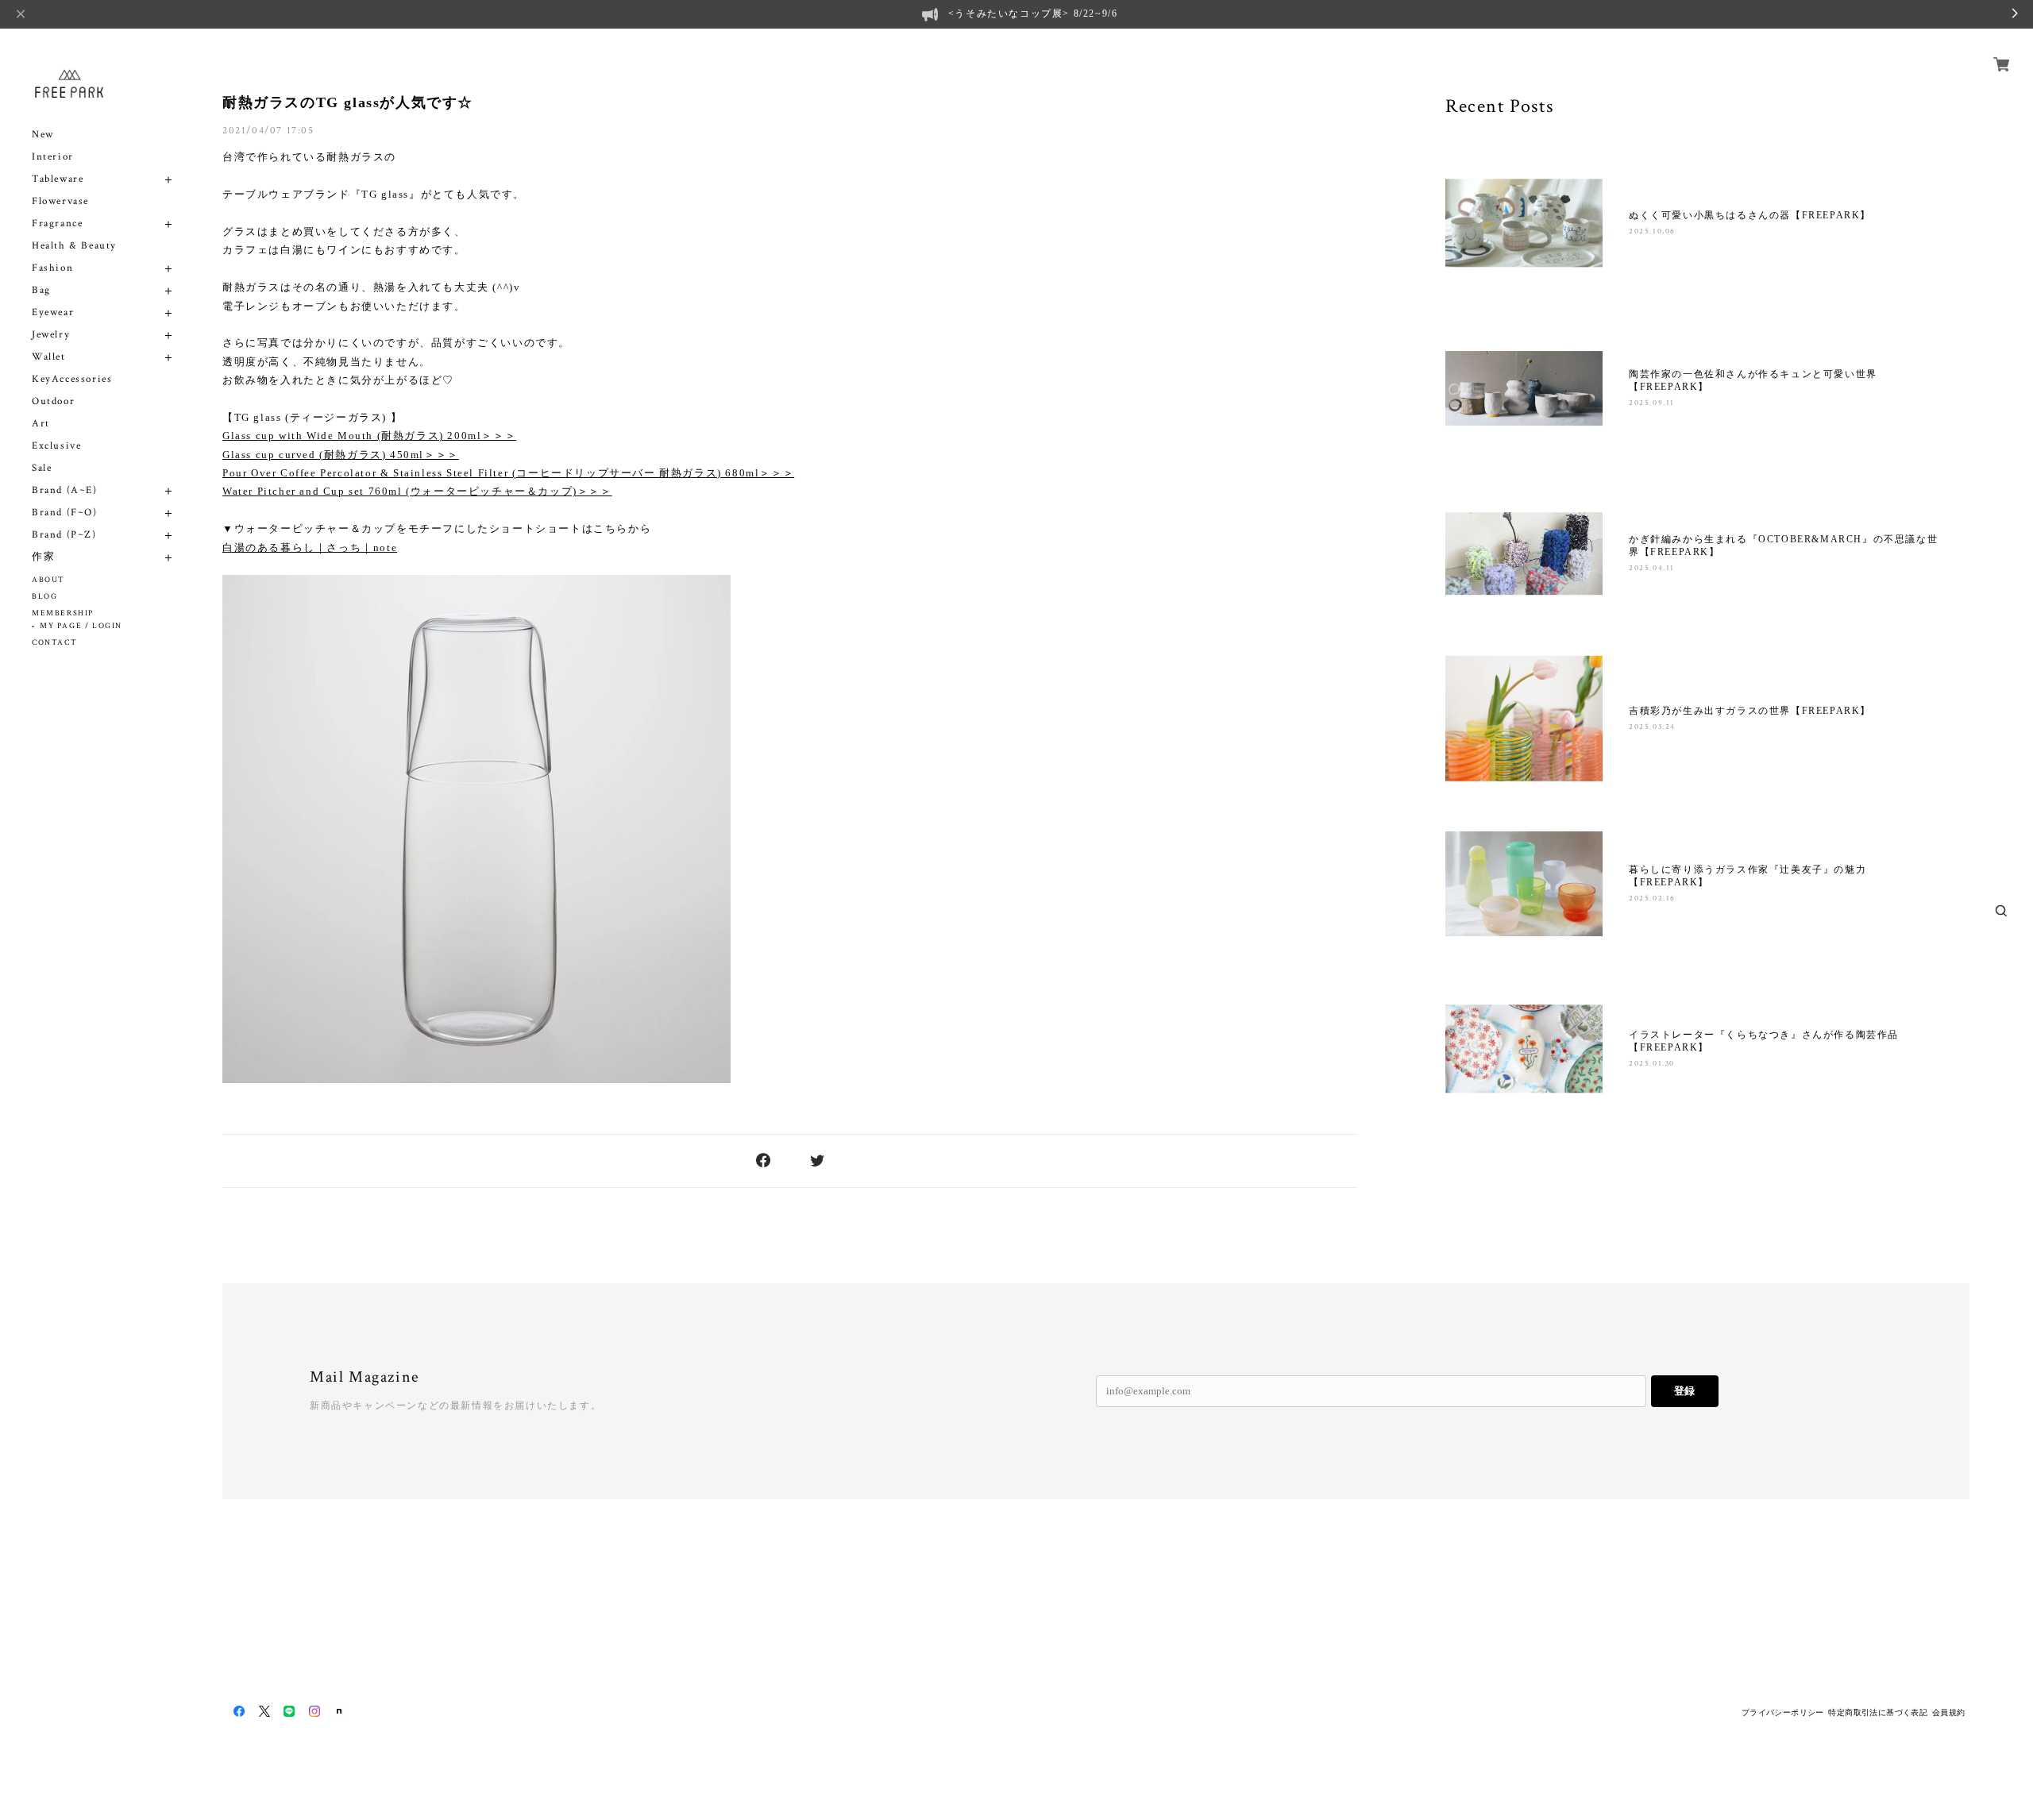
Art (41, 424)
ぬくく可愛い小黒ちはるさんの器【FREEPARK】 (1750, 215)
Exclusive (56, 446)
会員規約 (1949, 1712)
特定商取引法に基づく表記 (1878, 1712)
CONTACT (54, 643)
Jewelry (51, 335)
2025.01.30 (1652, 1064)
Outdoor (53, 401)
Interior (53, 157)
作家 (43, 557)
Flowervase (60, 201)
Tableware (58, 179)
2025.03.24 (1652, 727)
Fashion (52, 268)
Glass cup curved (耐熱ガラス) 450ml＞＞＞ (341, 455)
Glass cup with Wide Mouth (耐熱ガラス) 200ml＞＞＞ (369, 436)
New (43, 135)
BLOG (44, 597)
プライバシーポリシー (1783, 1712)
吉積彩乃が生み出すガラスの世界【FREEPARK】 (1750, 711)
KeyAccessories (72, 379)
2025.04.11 (1652, 568)
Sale (42, 468)
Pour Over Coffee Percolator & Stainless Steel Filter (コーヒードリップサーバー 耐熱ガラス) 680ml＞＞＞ (508, 473)
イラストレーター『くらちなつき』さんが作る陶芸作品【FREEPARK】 (1764, 1041)
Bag (41, 290)
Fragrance (57, 224)
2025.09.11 (1652, 403)
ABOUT (48, 580)
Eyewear (53, 312)
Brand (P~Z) (64, 535)
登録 (1684, 1391)
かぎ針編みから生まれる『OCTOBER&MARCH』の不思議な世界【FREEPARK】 (1783, 546)
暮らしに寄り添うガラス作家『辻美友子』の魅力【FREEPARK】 (1748, 876)
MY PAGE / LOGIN (81, 626)
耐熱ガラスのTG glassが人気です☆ (348, 102)
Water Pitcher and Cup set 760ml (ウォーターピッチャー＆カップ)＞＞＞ (417, 491)
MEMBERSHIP (63, 613)
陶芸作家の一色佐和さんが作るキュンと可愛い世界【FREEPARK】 (1753, 380)
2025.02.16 (1652, 898)
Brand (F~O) (65, 513)
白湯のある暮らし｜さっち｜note (310, 548)
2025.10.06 (1652, 231)
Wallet (49, 357)
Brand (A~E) (65, 490)
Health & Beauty (74, 246)
